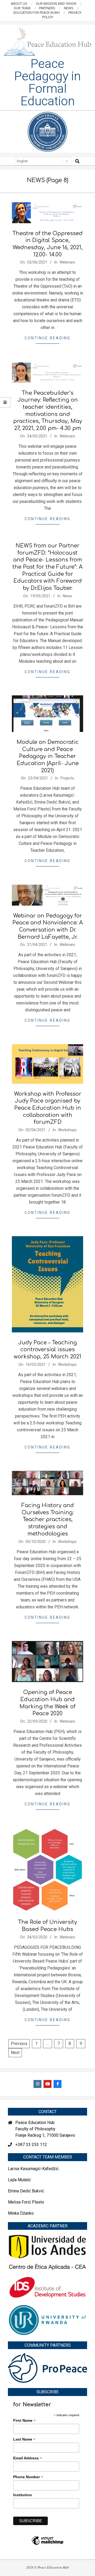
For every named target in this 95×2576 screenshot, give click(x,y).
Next (15, 2053)
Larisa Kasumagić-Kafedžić (33, 2169)
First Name (24, 2421)
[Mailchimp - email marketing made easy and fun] (47, 2544)
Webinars (67, 262)
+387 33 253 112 (31, 2145)
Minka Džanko (21, 2213)
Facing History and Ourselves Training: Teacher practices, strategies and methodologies (48, 1520)
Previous (19, 2044)
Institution (23, 2495)
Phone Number (28, 2477)
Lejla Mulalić (19, 2180)
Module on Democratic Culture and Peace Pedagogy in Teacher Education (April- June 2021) (48, 756)
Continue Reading (47, 338)
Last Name (24, 2439)
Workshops (67, 1130)
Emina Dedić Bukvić (26, 2191)
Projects (67, 778)
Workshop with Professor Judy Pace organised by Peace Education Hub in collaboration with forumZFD (48, 1108)
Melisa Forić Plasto (26, 2202)
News (67, 596)
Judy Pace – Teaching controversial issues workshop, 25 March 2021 (47, 1350)
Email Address (28, 2458)
